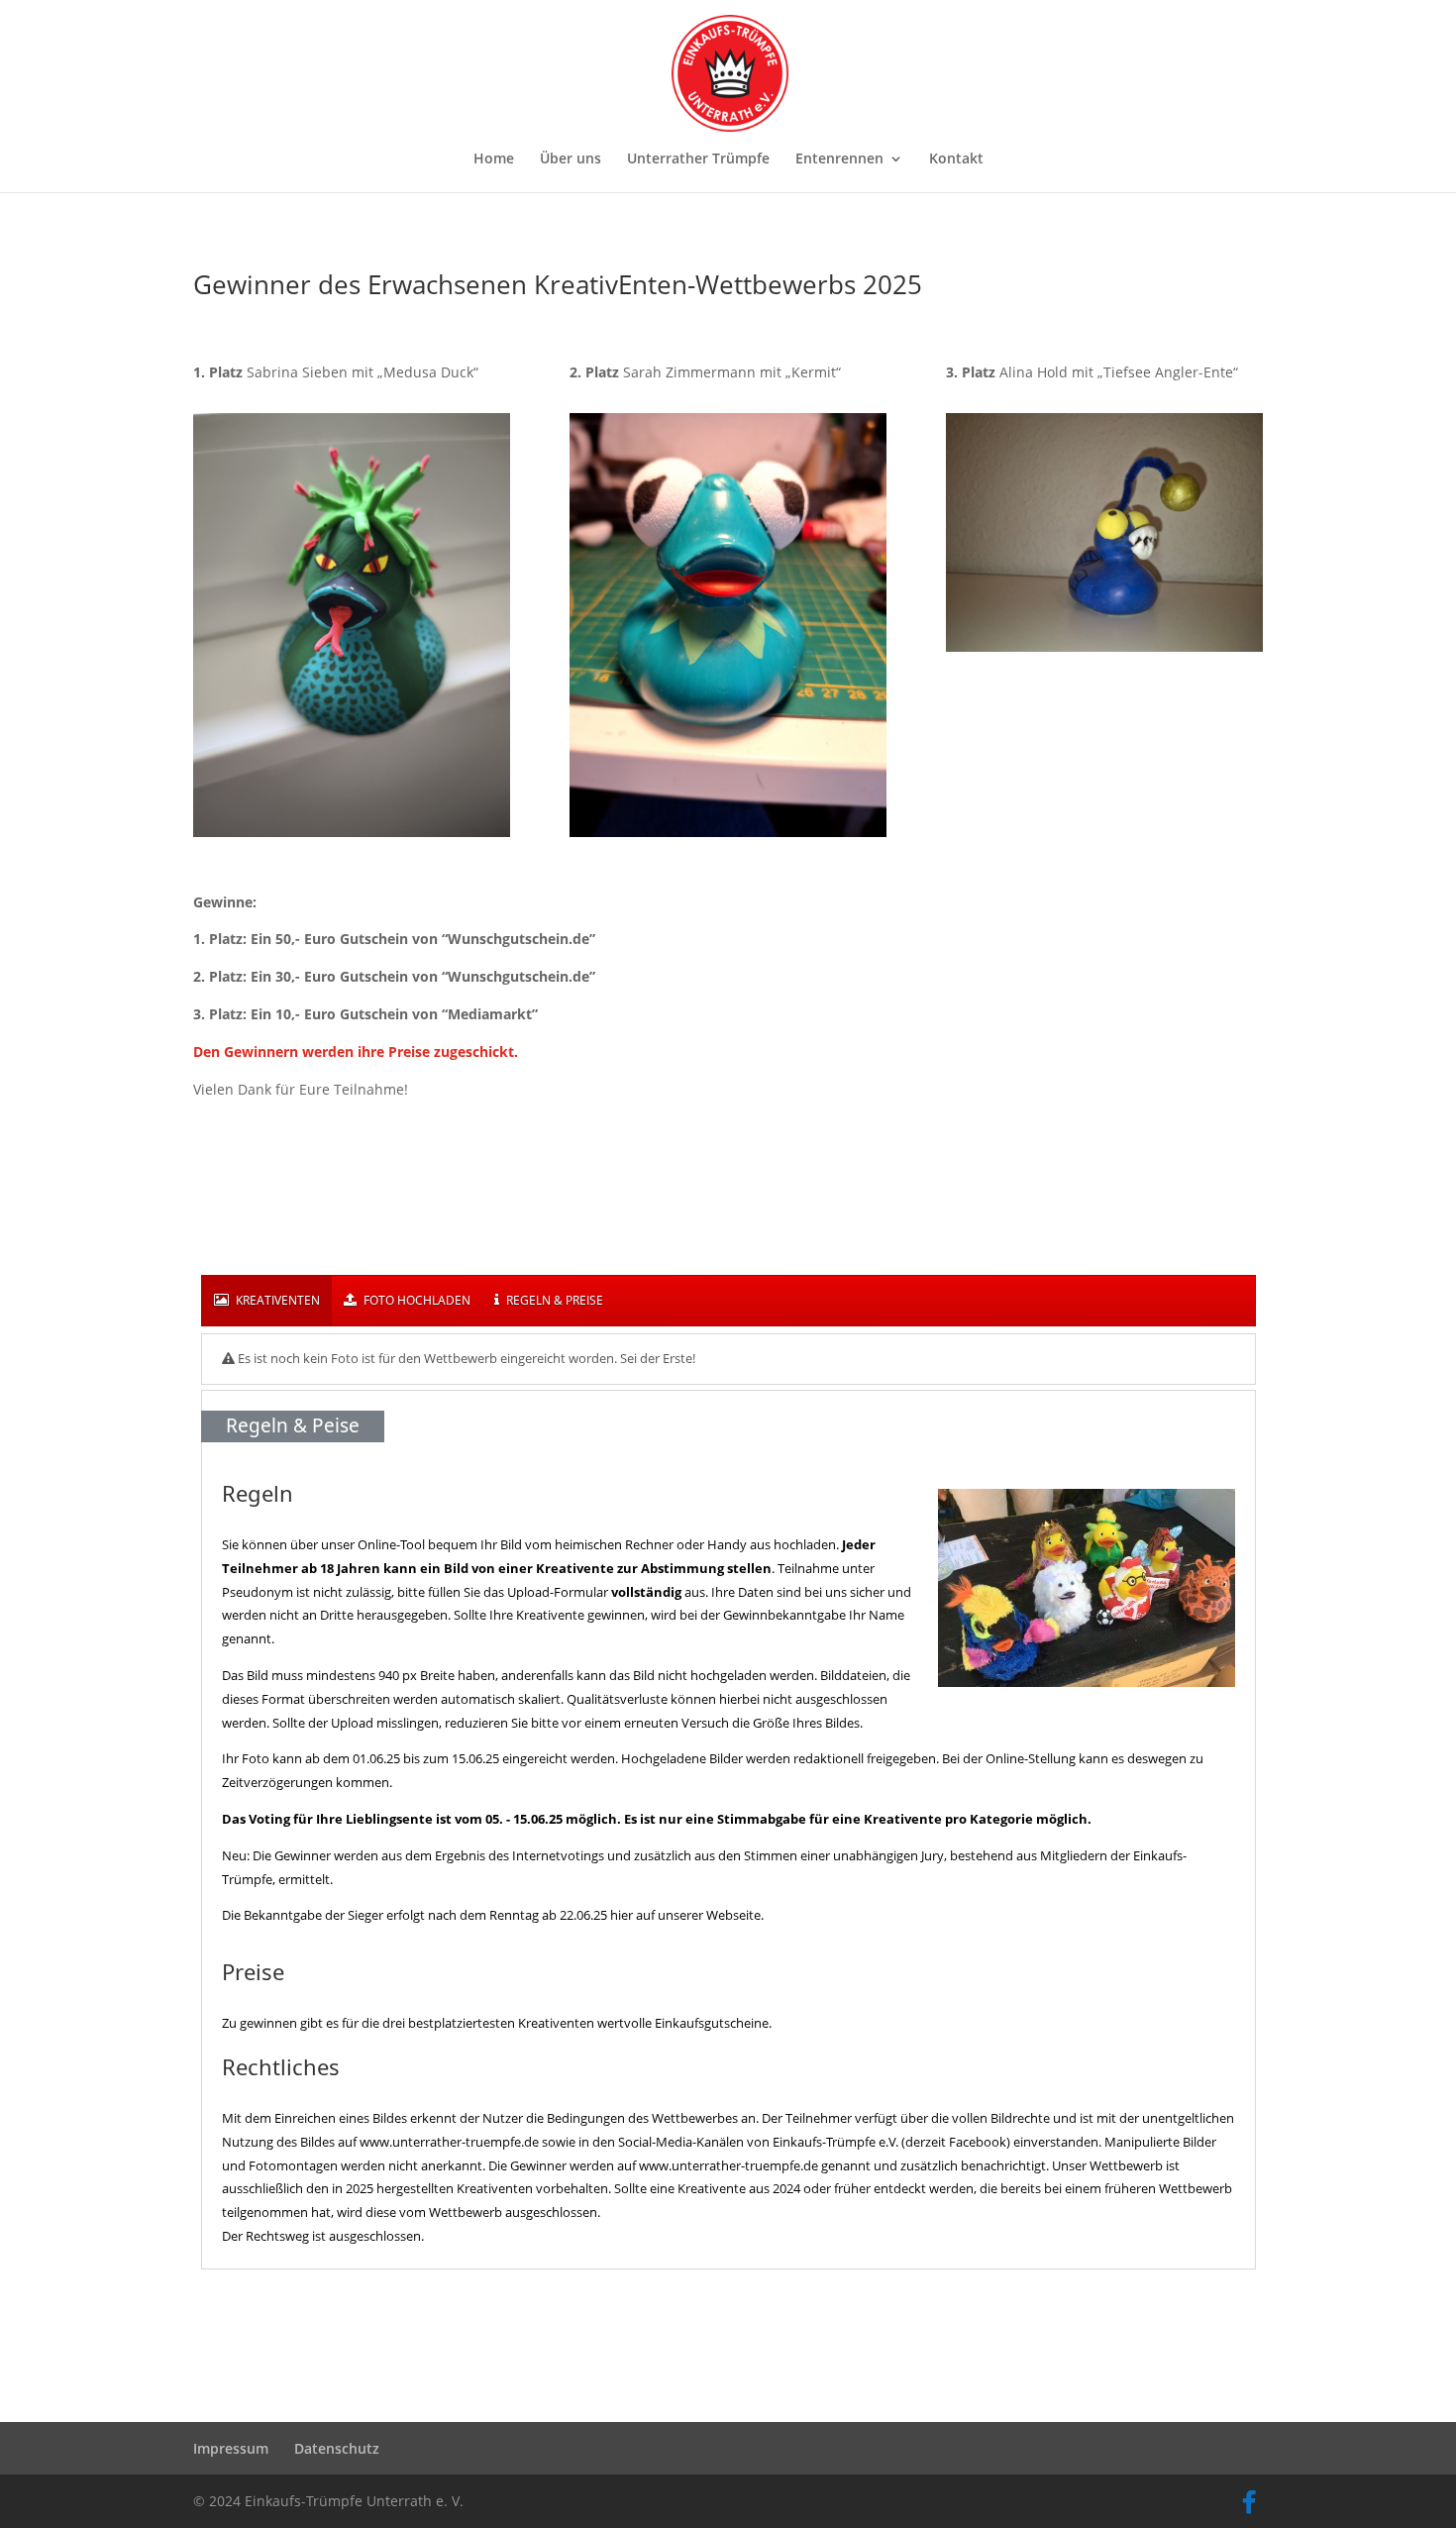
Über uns (571, 159)
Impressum (231, 2448)
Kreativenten (276, 1300)
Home (494, 159)
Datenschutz (337, 2448)
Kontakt (956, 159)
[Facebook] (1249, 2502)
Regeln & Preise (553, 1300)
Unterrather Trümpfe (698, 159)
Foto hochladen (416, 1300)
